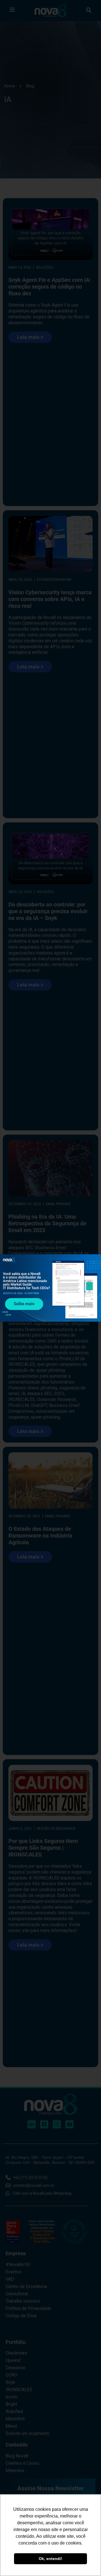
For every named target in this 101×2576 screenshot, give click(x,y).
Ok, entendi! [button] (50, 2559)
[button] (93, 1262)
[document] (50, 1288)
